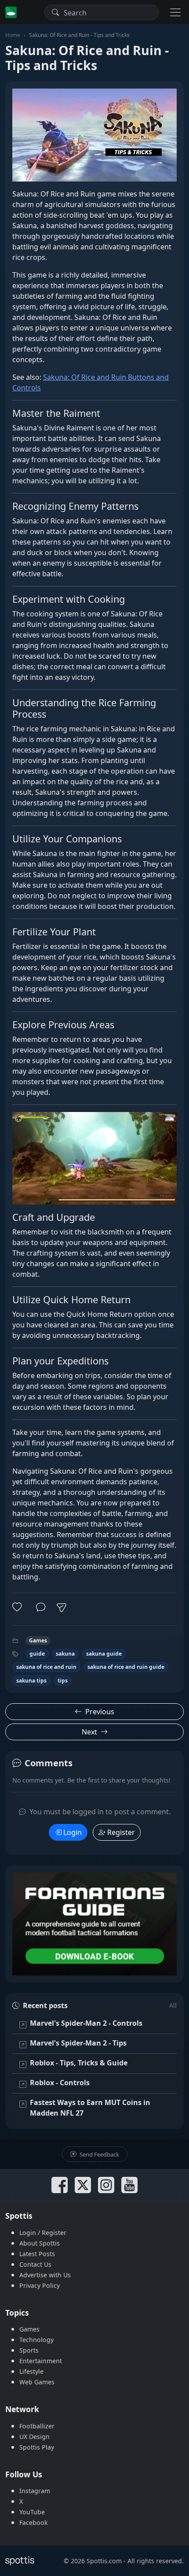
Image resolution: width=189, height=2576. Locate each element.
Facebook (34, 2522)
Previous (100, 1712)
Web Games (37, 2382)
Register (121, 1832)
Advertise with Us (45, 2275)
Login (73, 1832)
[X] (83, 2185)
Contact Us (35, 2264)
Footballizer (37, 2426)
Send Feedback (99, 2154)
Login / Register (43, 2233)
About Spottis (40, 2243)
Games (38, 1640)
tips (63, 1681)
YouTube (32, 2512)
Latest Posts (37, 2254)
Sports (29, 2350)
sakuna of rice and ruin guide (126, 1667)
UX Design (35, 2437)
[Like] (19, 1607)
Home (13, 35)
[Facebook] (60, 2185)
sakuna (65, 1654)
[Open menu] (175, 12)
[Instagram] (106, 2185)
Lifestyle (31, 2371)
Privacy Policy (40, 2285)
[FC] (94, 1924)
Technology (36, 2340)
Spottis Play (37, 2447)
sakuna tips (31, 1681)
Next (89, 1732)
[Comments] (41, 1607)
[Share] (62, 1608)
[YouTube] (129, 2185)
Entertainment (41, 2361)
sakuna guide (104, 1654)
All (173, 2005)
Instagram (35, 2491)
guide (37, 1654)
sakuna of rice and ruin (46, 1667)
